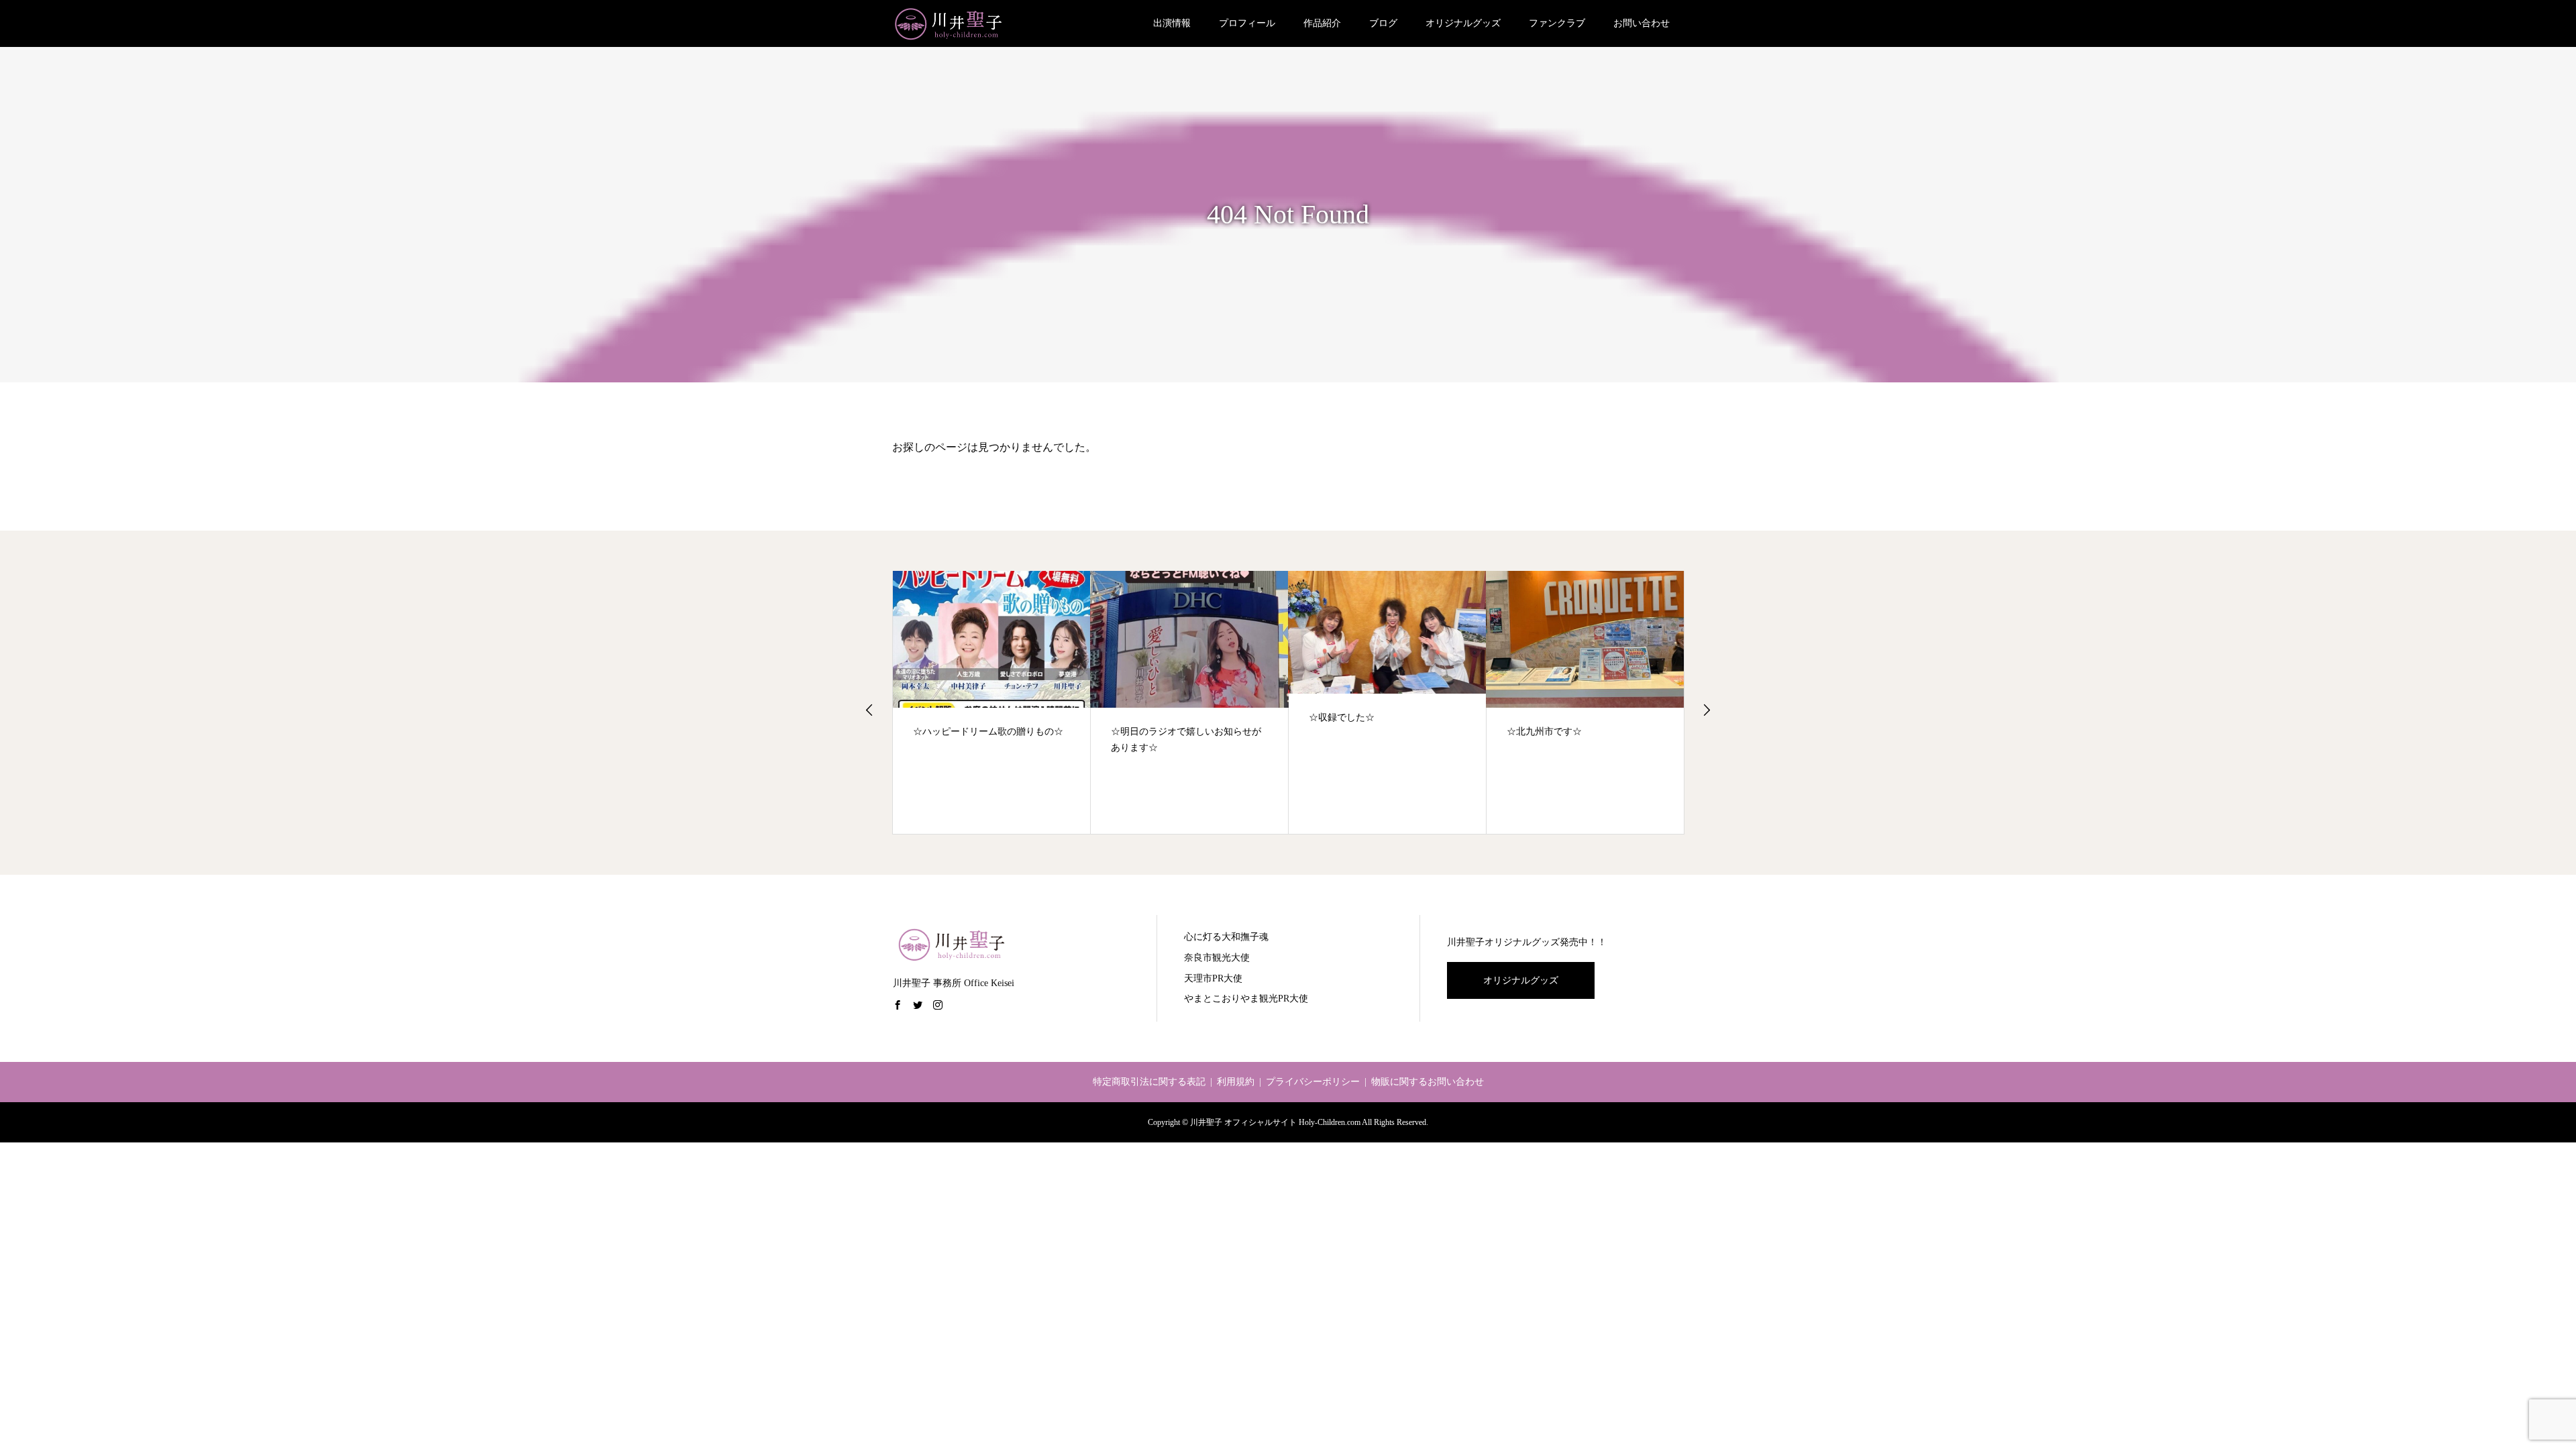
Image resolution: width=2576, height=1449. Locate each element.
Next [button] (1707, 710)
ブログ (1383, 23)
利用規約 (1236, 1082)
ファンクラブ (1557, 23)
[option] (992, 703)
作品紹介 (1322, 23)
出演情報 (1172, 23)
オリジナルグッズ (1463, 23)
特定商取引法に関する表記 (1149, 1082)
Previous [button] (869, 710)
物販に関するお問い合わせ (1428, 1082)
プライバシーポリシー (1313, 1082)
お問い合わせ (1642, 23)
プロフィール (1247, 23)
